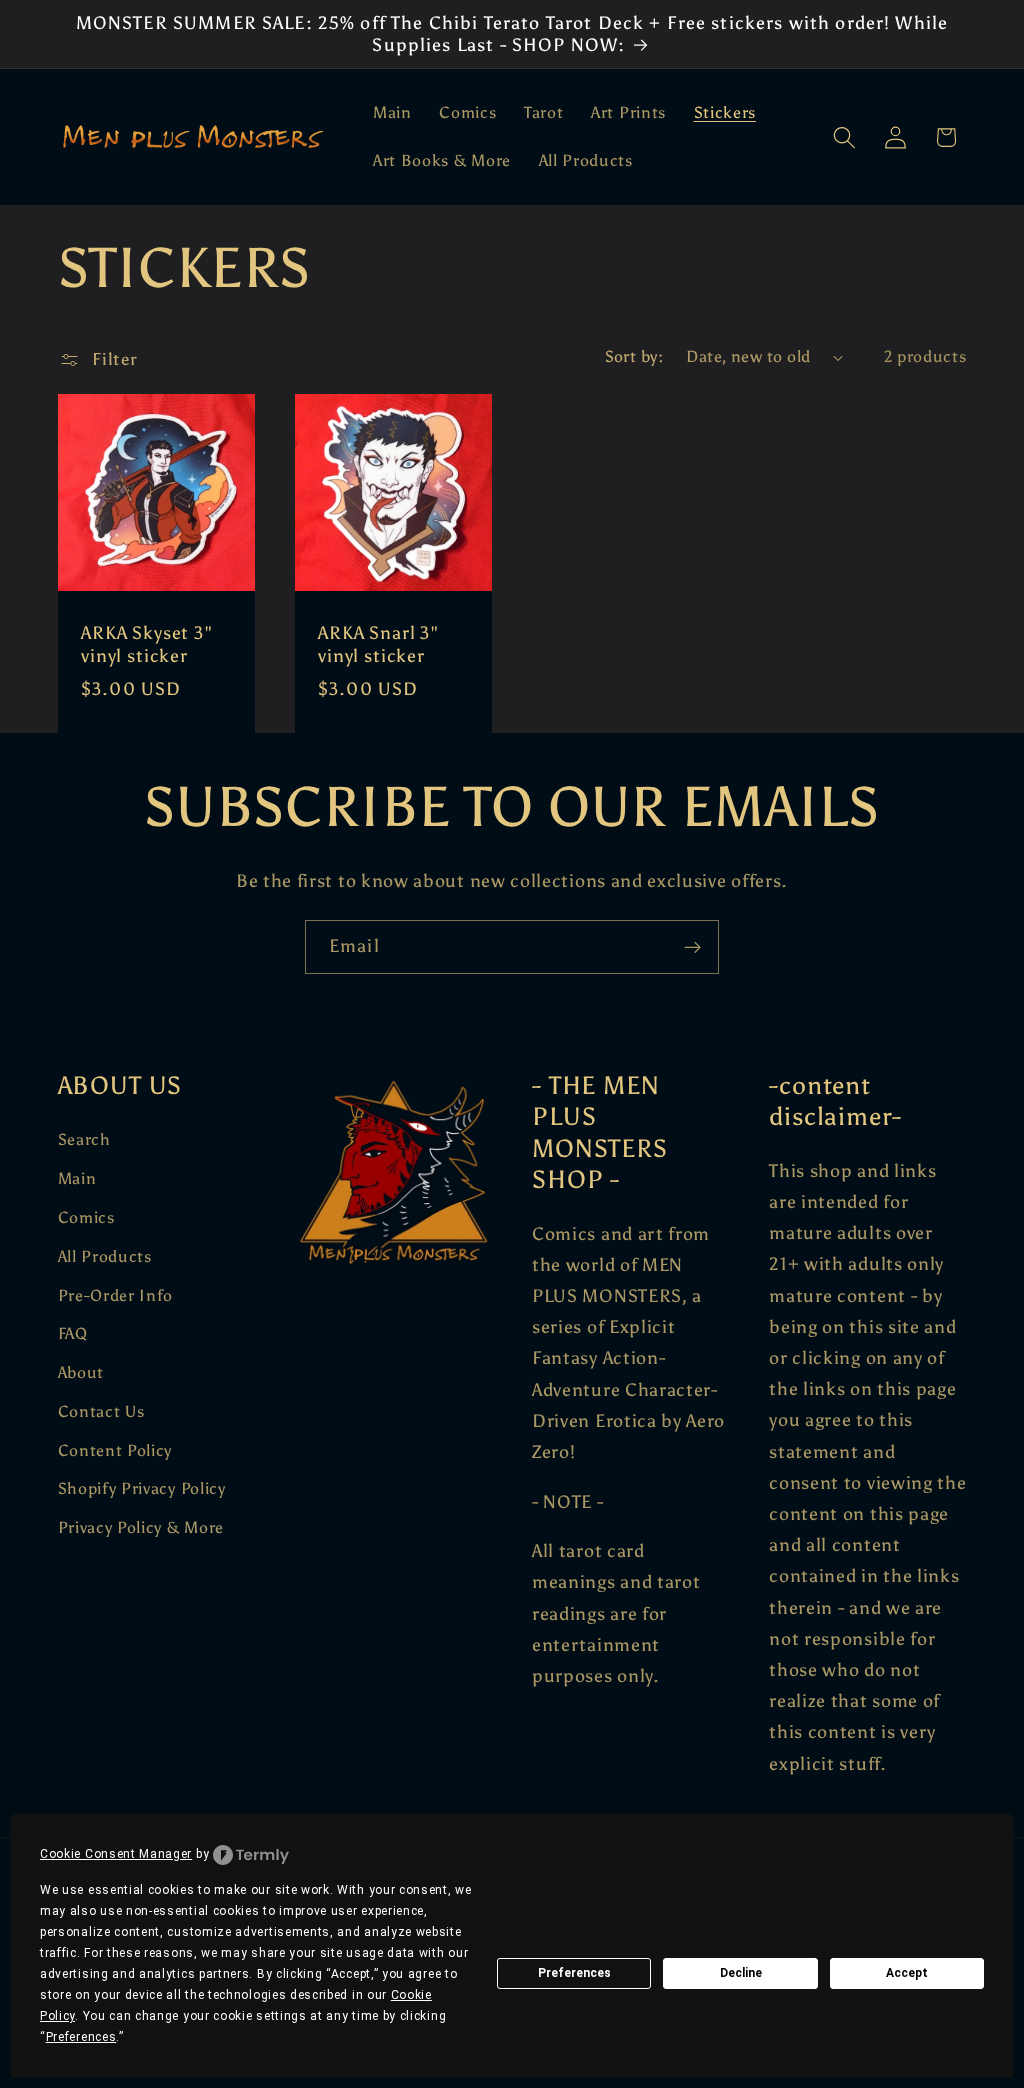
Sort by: (634, 356)
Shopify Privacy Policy (142, 1488)
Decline (741, 1973)
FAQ (73, 1333)
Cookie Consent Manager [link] (116, 1854)
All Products (105, 1256)
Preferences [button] (81, 2037)
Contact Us (101, 1411)
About (81, 1372)
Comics (86, 1217)
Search (84, 1139)
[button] (844, 137)
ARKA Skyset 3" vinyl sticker (147, 644)
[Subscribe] (692, 947)
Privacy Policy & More (141, 1527)
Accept (907, 1973)
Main (77, 1178)
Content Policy (115, 1450)
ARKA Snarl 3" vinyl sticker (378, 644)
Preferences (574, 1973)
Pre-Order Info (116, 1295)
